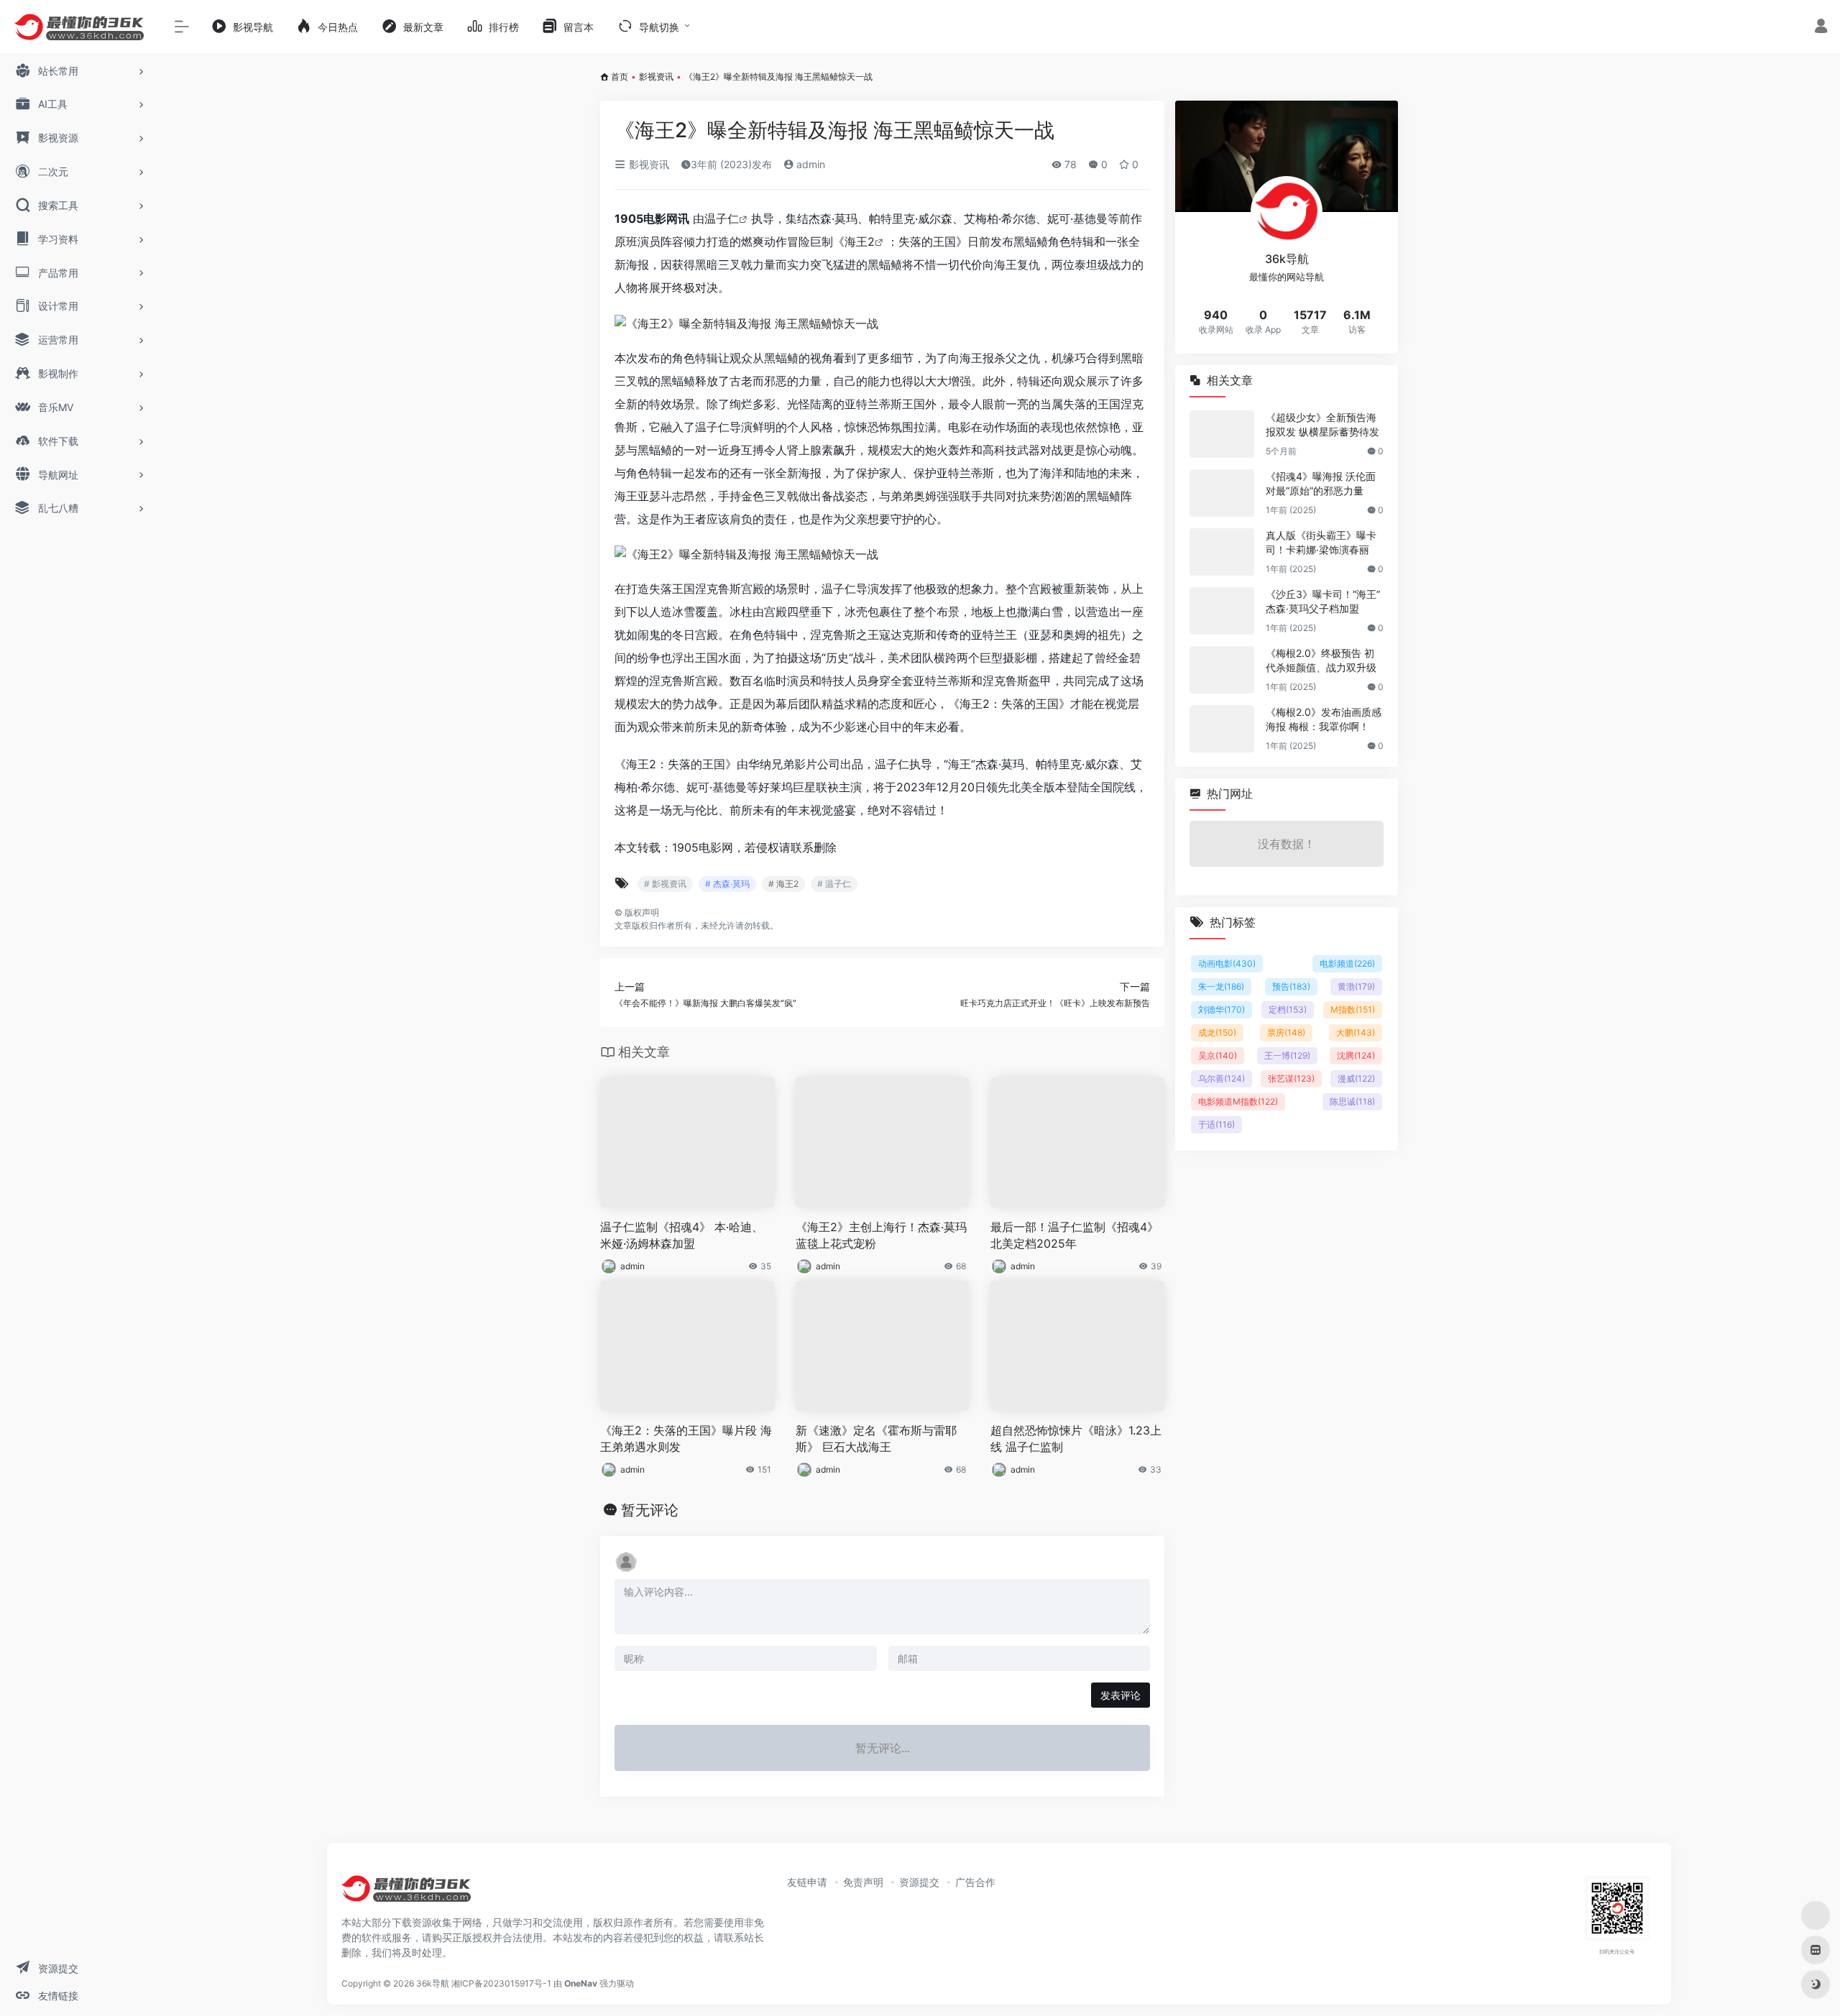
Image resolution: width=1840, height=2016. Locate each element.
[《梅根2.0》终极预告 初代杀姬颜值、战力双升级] (1222, 670)
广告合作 (975, 1882)
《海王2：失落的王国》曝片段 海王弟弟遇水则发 (686, 1439)
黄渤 (1356, 986)
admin (809, 164)
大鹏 (1356, 1032)
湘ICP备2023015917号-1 (501, 1983)
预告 (1291, 986)
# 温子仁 (834, 884)
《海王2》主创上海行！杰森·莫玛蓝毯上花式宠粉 (881, 1235)
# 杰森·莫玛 (727, 884)
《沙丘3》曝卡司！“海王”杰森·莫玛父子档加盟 (1323, 601)
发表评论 (1121, 1695)
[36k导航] (406, 1893)
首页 (620, 77)
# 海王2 (783, 884)
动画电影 (1227, 963)
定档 (1288, 1009)
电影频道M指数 (1238, 1101)
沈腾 (1356, 1055)
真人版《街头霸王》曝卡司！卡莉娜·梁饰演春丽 (1321, 542)
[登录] (1821, 28)
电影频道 (1347, 963)
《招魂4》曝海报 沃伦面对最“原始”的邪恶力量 (1321, 483)
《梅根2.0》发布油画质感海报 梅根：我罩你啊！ (1324, 719)
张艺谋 (1291, 1078)
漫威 (1356, 1078)
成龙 (1217, 1032)
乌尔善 (1222, 1078)
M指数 (1353, 1009)
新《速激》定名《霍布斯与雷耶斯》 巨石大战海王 (876, 1439)
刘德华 (1222, 1009)
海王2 (860, 241)
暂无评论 (650, 1510)
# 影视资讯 (665, 884)
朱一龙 (1221, 986)
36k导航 (433, 1983)
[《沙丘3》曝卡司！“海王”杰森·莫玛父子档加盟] (1222, 611)
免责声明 (863, 1882)
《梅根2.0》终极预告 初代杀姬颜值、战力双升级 (1321, 660)
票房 (1286, 1032)
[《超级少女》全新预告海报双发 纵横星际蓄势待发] (1222, 434)
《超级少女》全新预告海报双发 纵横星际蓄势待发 (1322, 424)
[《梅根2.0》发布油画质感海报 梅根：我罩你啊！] (1222, 729)
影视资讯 (656, 77)
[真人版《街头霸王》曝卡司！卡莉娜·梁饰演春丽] (1222, 552)
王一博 (1287, 1055)
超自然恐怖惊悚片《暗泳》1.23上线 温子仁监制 (1076, 1439)
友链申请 (807, 1882)
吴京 (1218, 1055)
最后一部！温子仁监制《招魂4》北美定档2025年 (1075, 1235)
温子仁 (722, 218)
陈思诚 (1352, 1101)
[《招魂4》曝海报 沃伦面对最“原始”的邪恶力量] (1222, 493)
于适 (1216, 1124)
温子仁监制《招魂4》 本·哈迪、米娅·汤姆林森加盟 (682, 1235)
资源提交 (919, 1882)
